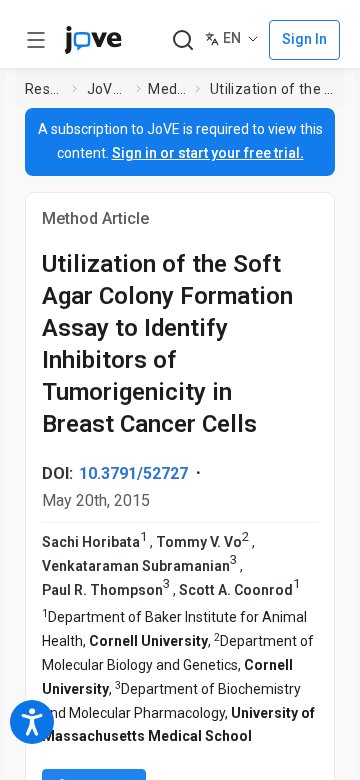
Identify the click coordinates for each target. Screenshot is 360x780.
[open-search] (182, 40)
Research (45, 89)
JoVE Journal (108, 89)
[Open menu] (36, 40)
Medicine (167, 89)
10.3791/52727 (133, 473)
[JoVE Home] (93, 40)
